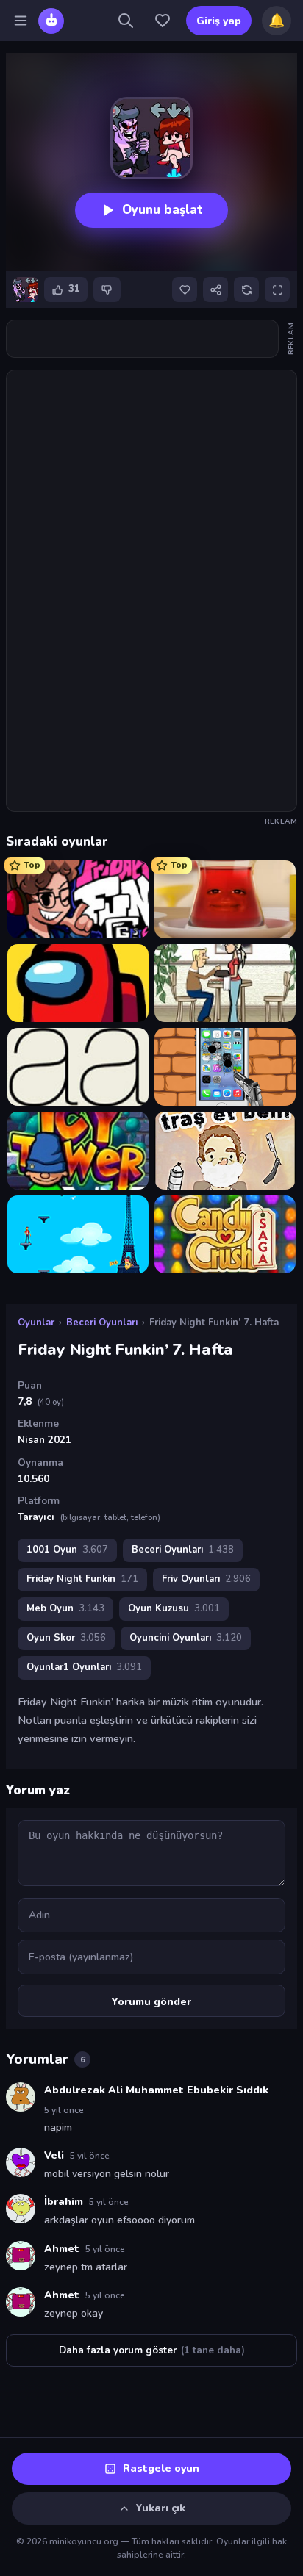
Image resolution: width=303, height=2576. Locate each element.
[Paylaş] (215, 289)
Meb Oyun (65, 1608)
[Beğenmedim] (107, 289)
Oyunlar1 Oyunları (84, 1667)
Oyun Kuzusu (174, 1608)
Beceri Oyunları (102, 1323)
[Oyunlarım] (163, 21)
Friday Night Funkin (82, 1579)
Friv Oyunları (206, 1579)
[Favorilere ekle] (185, 289)
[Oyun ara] (126, 21)
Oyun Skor (66, 1638)
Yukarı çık (161, 2508)
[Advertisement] (142, 339)
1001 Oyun (67, 1550)
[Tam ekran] (277, 289)
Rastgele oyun (161, 2468)
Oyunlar (36, 1323)
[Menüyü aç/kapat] (21, 21)
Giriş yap (219, 21)
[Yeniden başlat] (246, 289)
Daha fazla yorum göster (152, 2350)
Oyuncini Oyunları (186, 1638)
